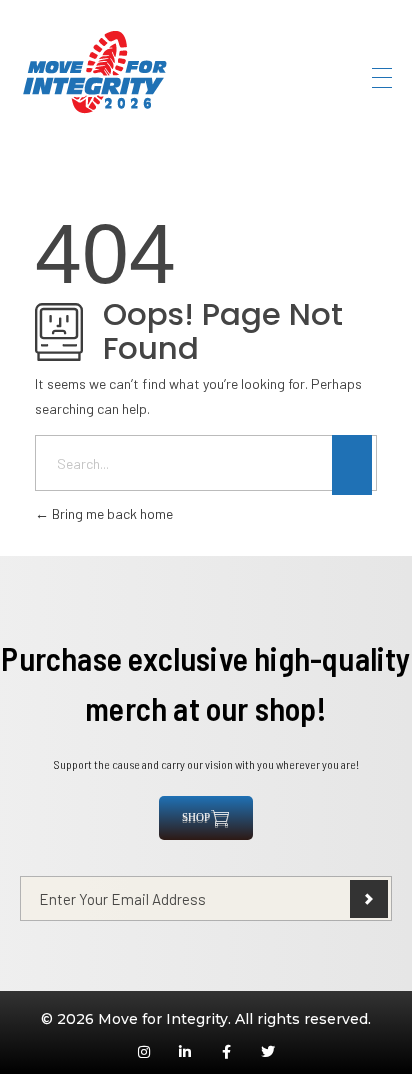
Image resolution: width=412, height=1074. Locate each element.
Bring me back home (111, 513)
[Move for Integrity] (95, 75)
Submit (369, 899)
